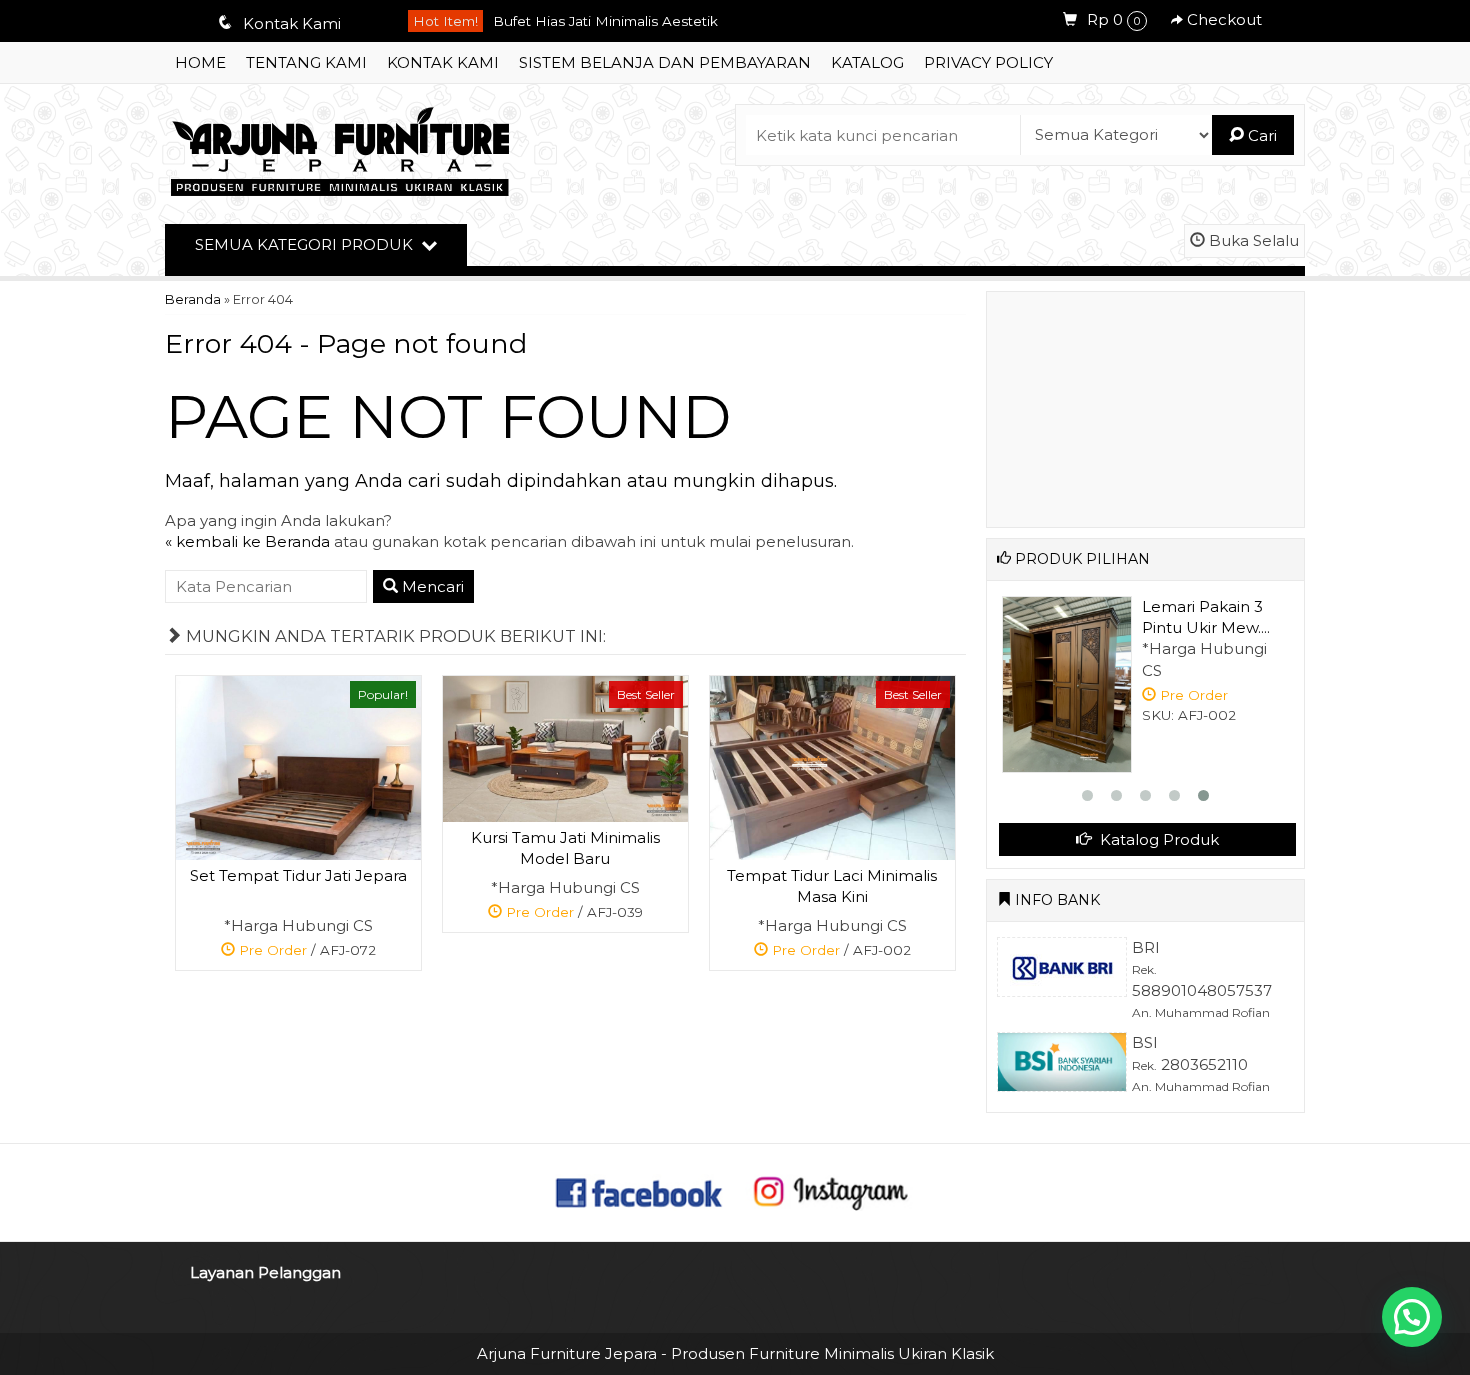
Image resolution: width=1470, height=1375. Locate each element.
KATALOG (867, 62)
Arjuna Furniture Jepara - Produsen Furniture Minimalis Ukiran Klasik (735, 1353)
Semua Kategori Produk (306, 244)
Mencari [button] (431, 586)
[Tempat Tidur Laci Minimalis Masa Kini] (832, 766)
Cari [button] (1260, 135)
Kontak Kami (443, 62)
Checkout (1222, 19)
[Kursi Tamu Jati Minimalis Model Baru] (565, 747)
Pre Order (306, 953)
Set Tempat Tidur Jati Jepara (298, 875)
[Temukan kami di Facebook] (640, 1190)
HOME (200, 62)
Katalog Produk (1157, 839)
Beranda (193, 299)
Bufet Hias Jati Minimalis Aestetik (605, 18)
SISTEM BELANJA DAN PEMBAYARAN (665, 62)
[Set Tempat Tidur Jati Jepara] (298, 766)
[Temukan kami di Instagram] (830, 1190)
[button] (1412, 1317)
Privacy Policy (988, 62)
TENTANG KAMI (306, 62)
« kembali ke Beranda (247, 541)
